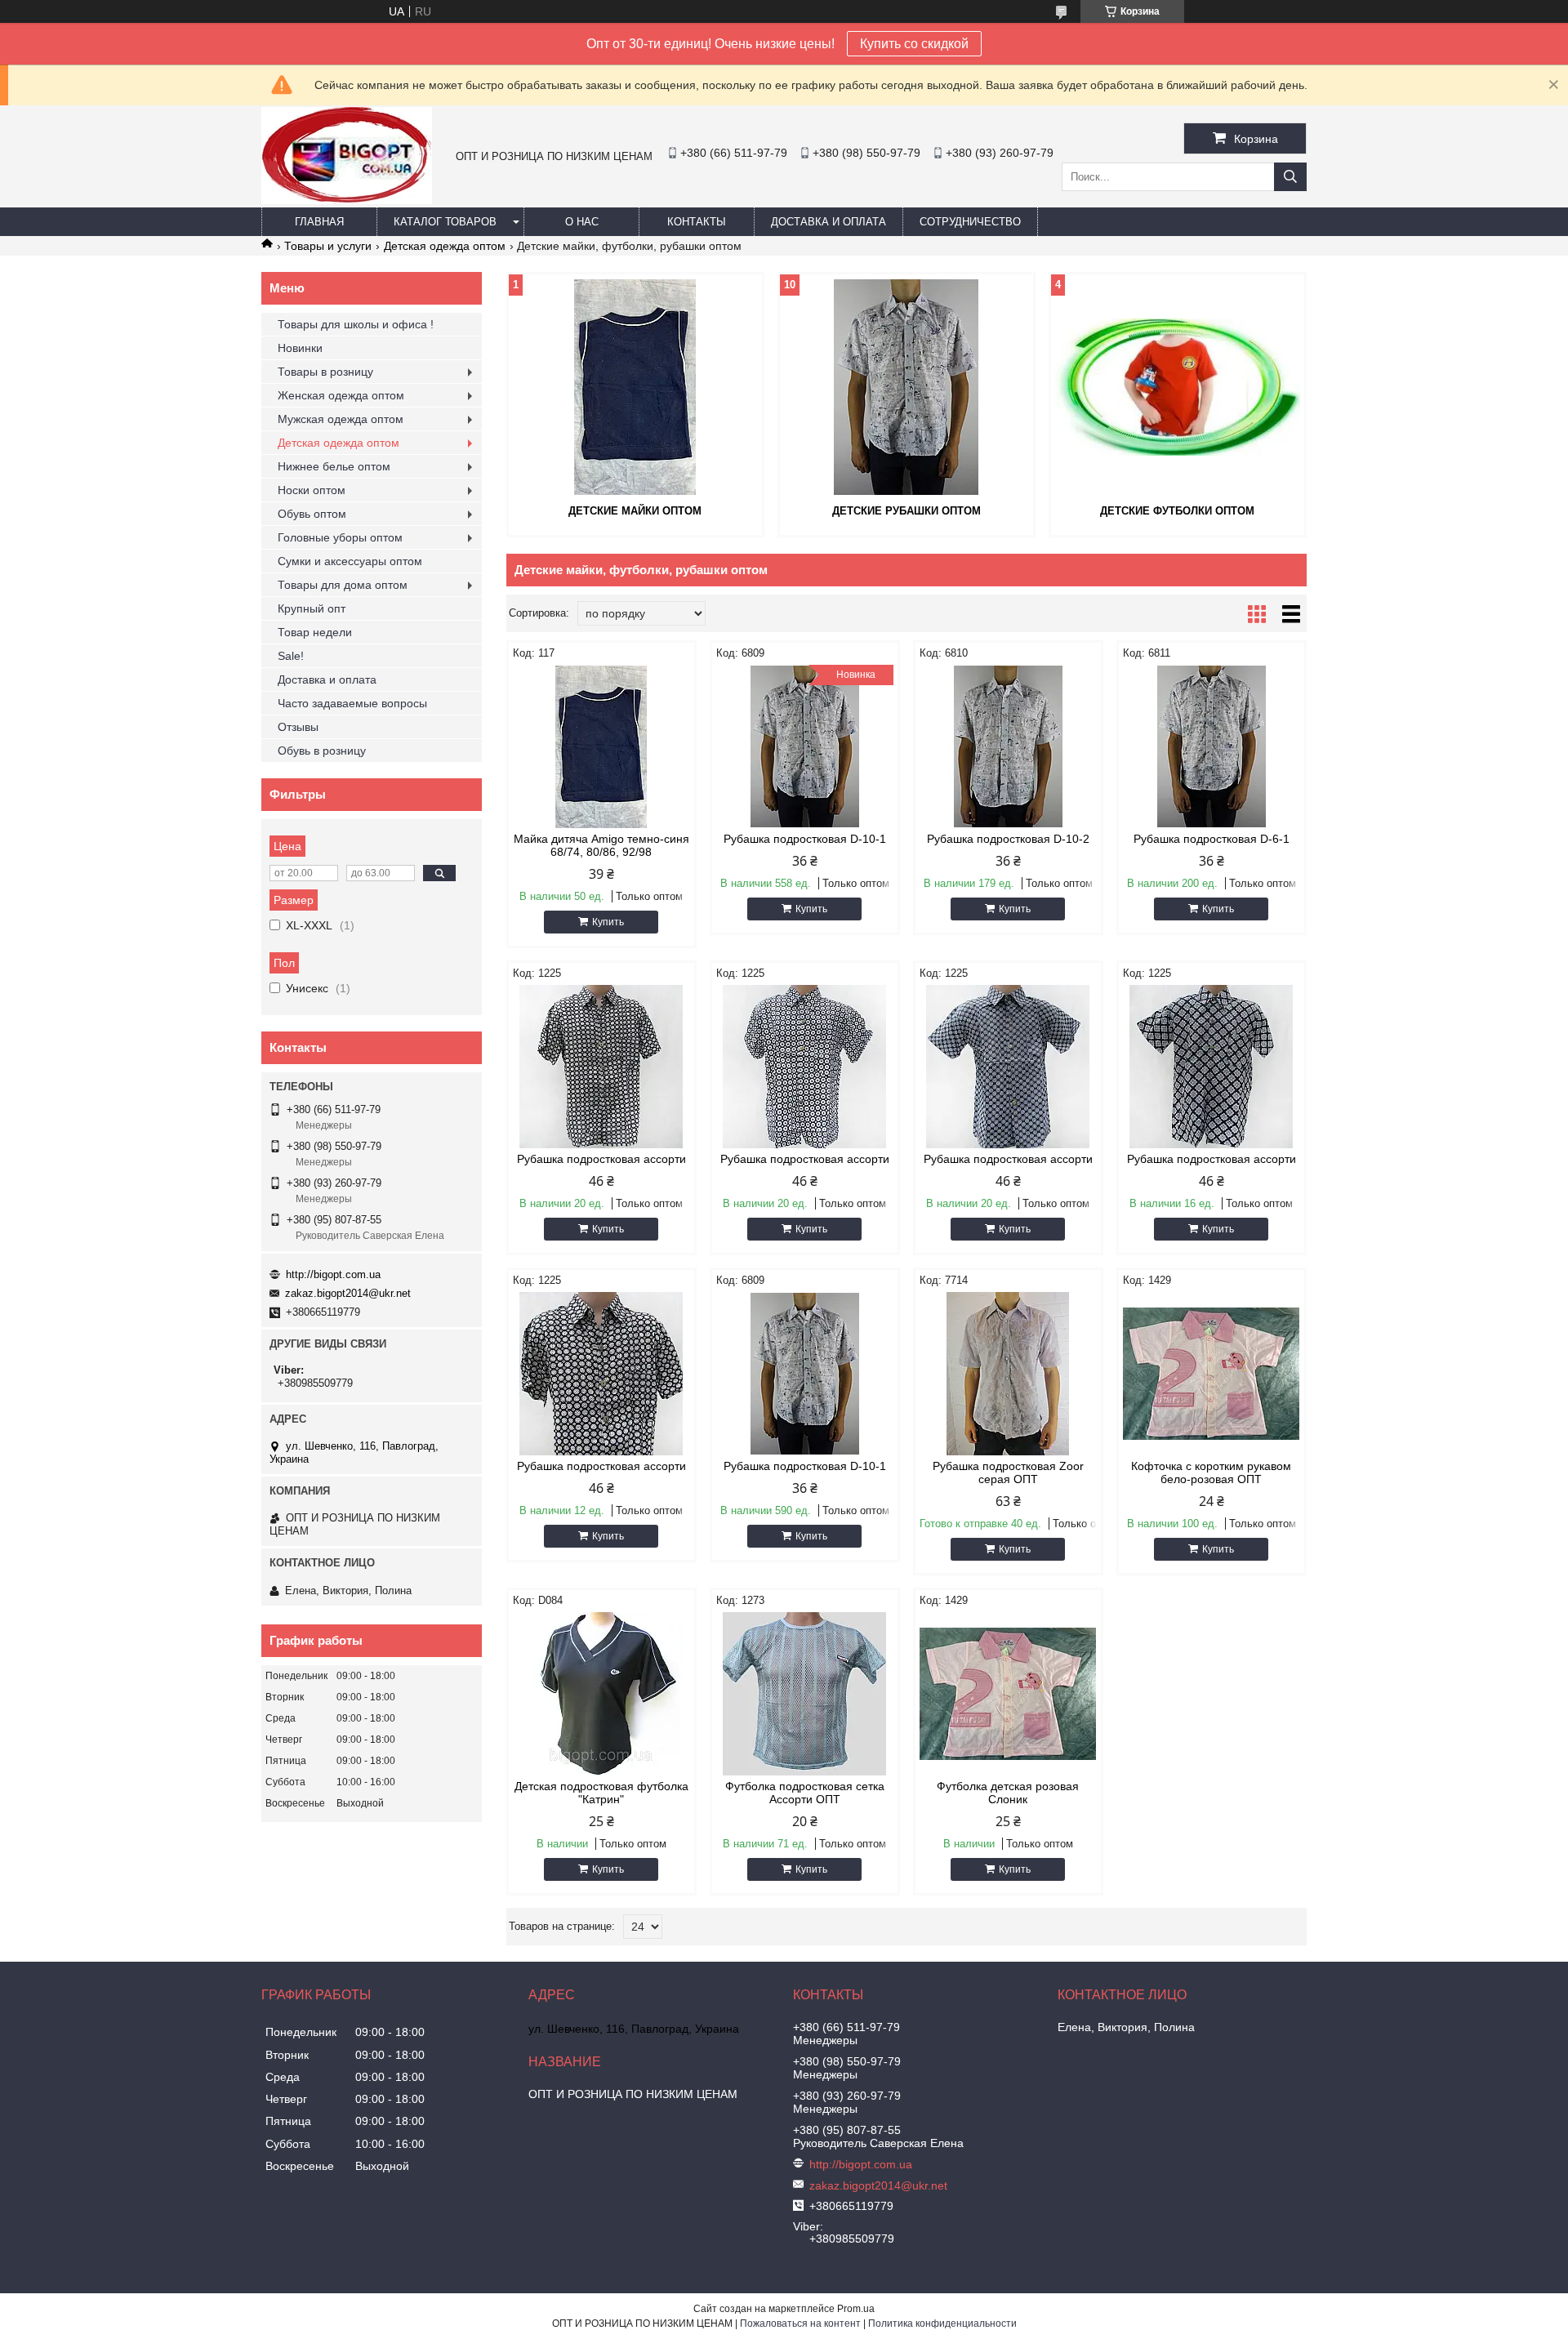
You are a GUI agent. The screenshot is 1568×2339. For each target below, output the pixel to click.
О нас (582, 222)
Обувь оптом (312, 514)
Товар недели (315, 632)
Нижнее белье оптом (334, 466)
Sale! (291, 656)
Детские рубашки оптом (906, 511)
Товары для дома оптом (343, 585)
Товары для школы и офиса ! (356, 324)
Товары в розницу (325, 372)
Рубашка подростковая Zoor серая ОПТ (1008, 1472)
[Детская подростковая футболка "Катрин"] (601, 1694)
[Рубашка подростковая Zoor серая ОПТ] (1008, 1374)
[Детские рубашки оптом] (906, 387)
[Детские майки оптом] (635, 387)
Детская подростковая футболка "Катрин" (601, 1793)
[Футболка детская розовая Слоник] (1008, 1694)
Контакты (697, 222)
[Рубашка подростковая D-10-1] (805, 1374)
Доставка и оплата (829, 222)
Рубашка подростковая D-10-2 (1008, 839)
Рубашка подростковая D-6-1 (1212, 839)
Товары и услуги (328, 246)
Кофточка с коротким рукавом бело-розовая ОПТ (1211, 1472)
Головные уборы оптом (340, 537)
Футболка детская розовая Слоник (1008, 1793)
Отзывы (298, 727)
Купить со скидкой (914, 44)
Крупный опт (312, 608)
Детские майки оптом (635, 511)
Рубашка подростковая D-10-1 (805, 839)
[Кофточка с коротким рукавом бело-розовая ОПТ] (1212, 1374)
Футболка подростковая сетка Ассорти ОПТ (805, 1793)
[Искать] (1290, 177)
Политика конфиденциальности (942, 2323)
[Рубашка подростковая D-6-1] (1212, 746)
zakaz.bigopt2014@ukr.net (348, 1293)
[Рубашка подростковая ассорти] (601, 1067)
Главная (319, 222)
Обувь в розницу (322, 751)
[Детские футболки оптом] (1178, 387)
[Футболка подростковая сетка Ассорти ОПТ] (805, 1694)
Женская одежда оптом (341, 395)
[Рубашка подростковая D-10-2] (1008, 746)
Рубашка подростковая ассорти (601, 1159)
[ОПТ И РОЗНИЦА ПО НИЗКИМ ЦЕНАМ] (347, 200)
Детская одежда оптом (445, 246)
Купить (608, 922)
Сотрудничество (970, 222)
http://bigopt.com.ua (333, 1274)
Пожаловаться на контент (800, 2323)
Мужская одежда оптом (341, 419)
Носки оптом (312, 490)
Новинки (300, 348)
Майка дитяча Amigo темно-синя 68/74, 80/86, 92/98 (601, 845)
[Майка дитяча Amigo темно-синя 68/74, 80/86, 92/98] (601, 746)
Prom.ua (856, 2309)
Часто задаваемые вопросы (352, 703)
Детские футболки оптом (1177, 511)
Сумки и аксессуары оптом (350, 561)
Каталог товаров (445, 222)
